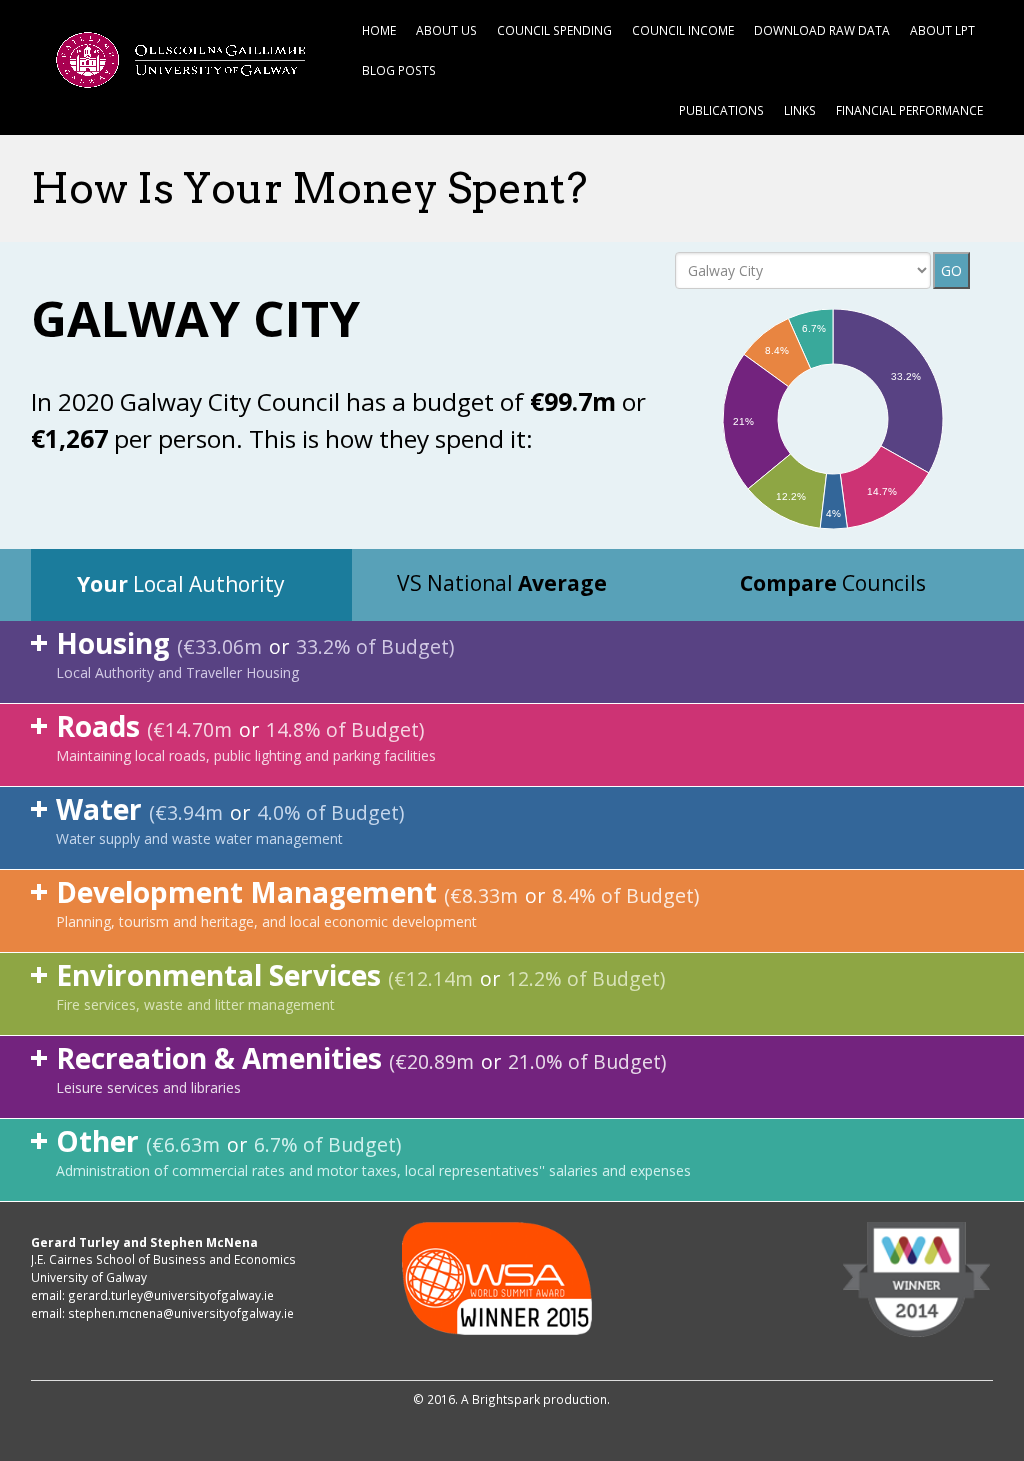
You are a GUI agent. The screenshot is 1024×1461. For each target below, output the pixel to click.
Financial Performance (909, 110)
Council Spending (554, 30)
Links (800, 110)
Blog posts (399, 70)
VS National (502, 583)
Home (379, 30)
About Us (446, 30)
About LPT (942, 30)
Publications (721, 110)
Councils (833, 583)
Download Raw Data (822, 30)
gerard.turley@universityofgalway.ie (171, 1295)
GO (951, 270)
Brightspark (506, 1399)
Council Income (683, 30)
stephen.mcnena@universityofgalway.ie (181, 1313)
